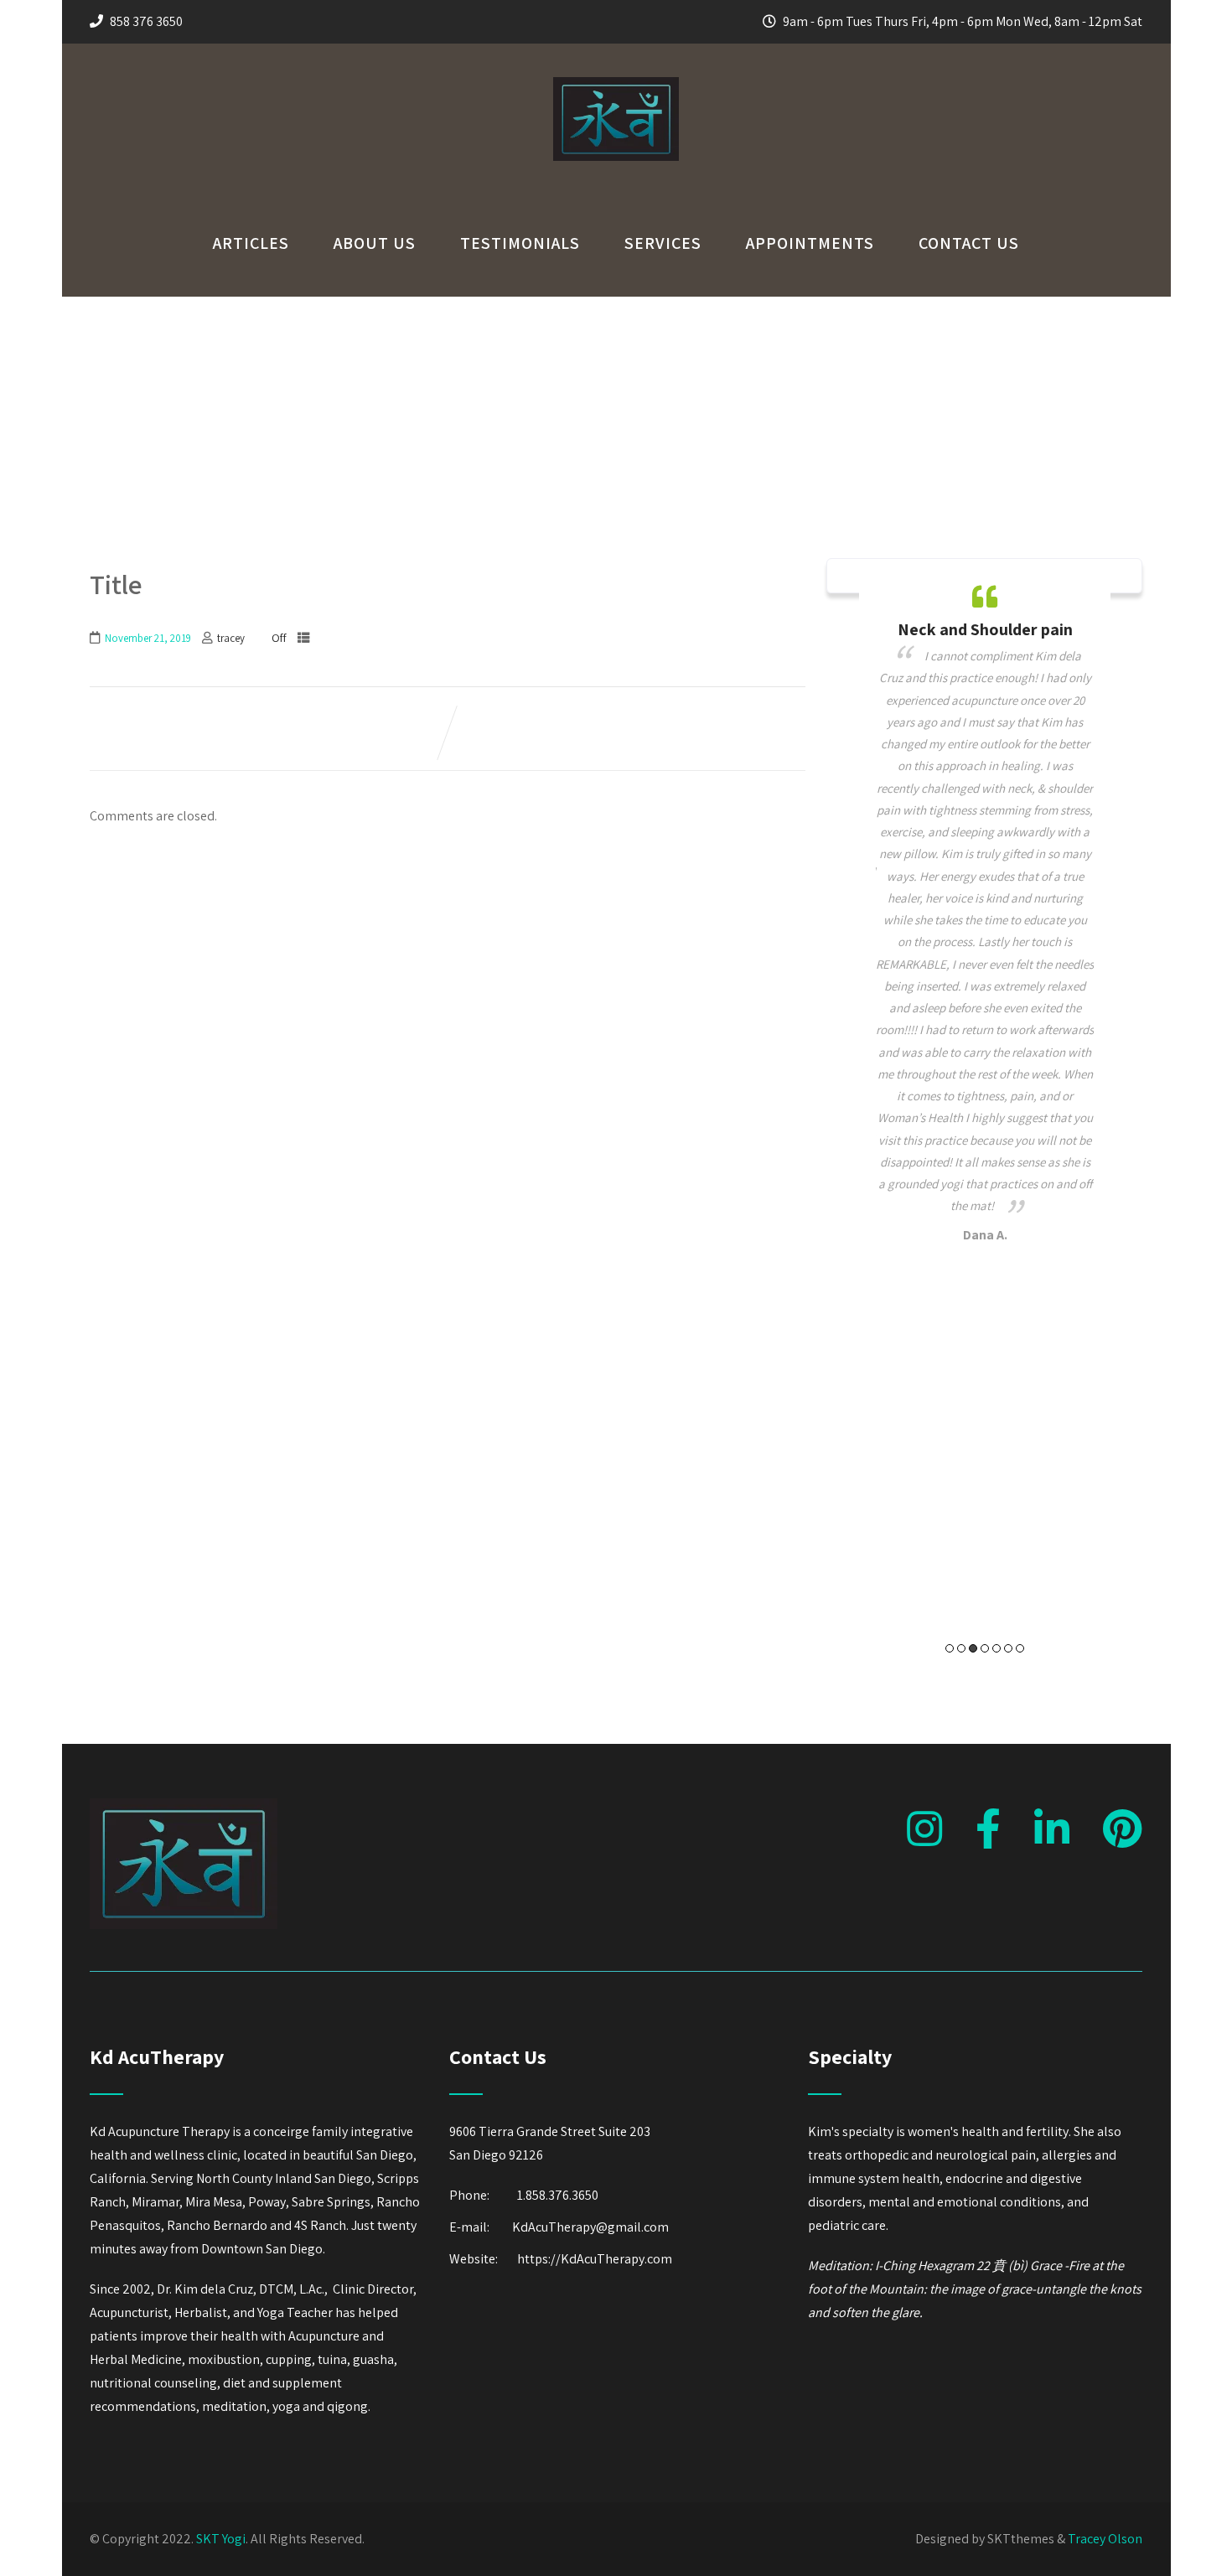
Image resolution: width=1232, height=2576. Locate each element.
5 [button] (996, 1648)
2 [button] (961, 1648)
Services (663, 243)
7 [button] (1020, 1648)
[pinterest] (1123, 1829)
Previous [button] (865, 1122)
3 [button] (973, 1648)
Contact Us (969, 243)
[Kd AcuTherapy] (616, 177)
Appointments (810, 243)
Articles (251, 243)
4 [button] (985, 1648)
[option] (985, 916)
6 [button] (1008, 1648)
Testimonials (520, 243)
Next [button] (1104, 1122)
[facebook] (988, 1829)
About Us (375, 243)
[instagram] (924, 1829)
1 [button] (950, 1648)
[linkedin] (1052, 1829)
